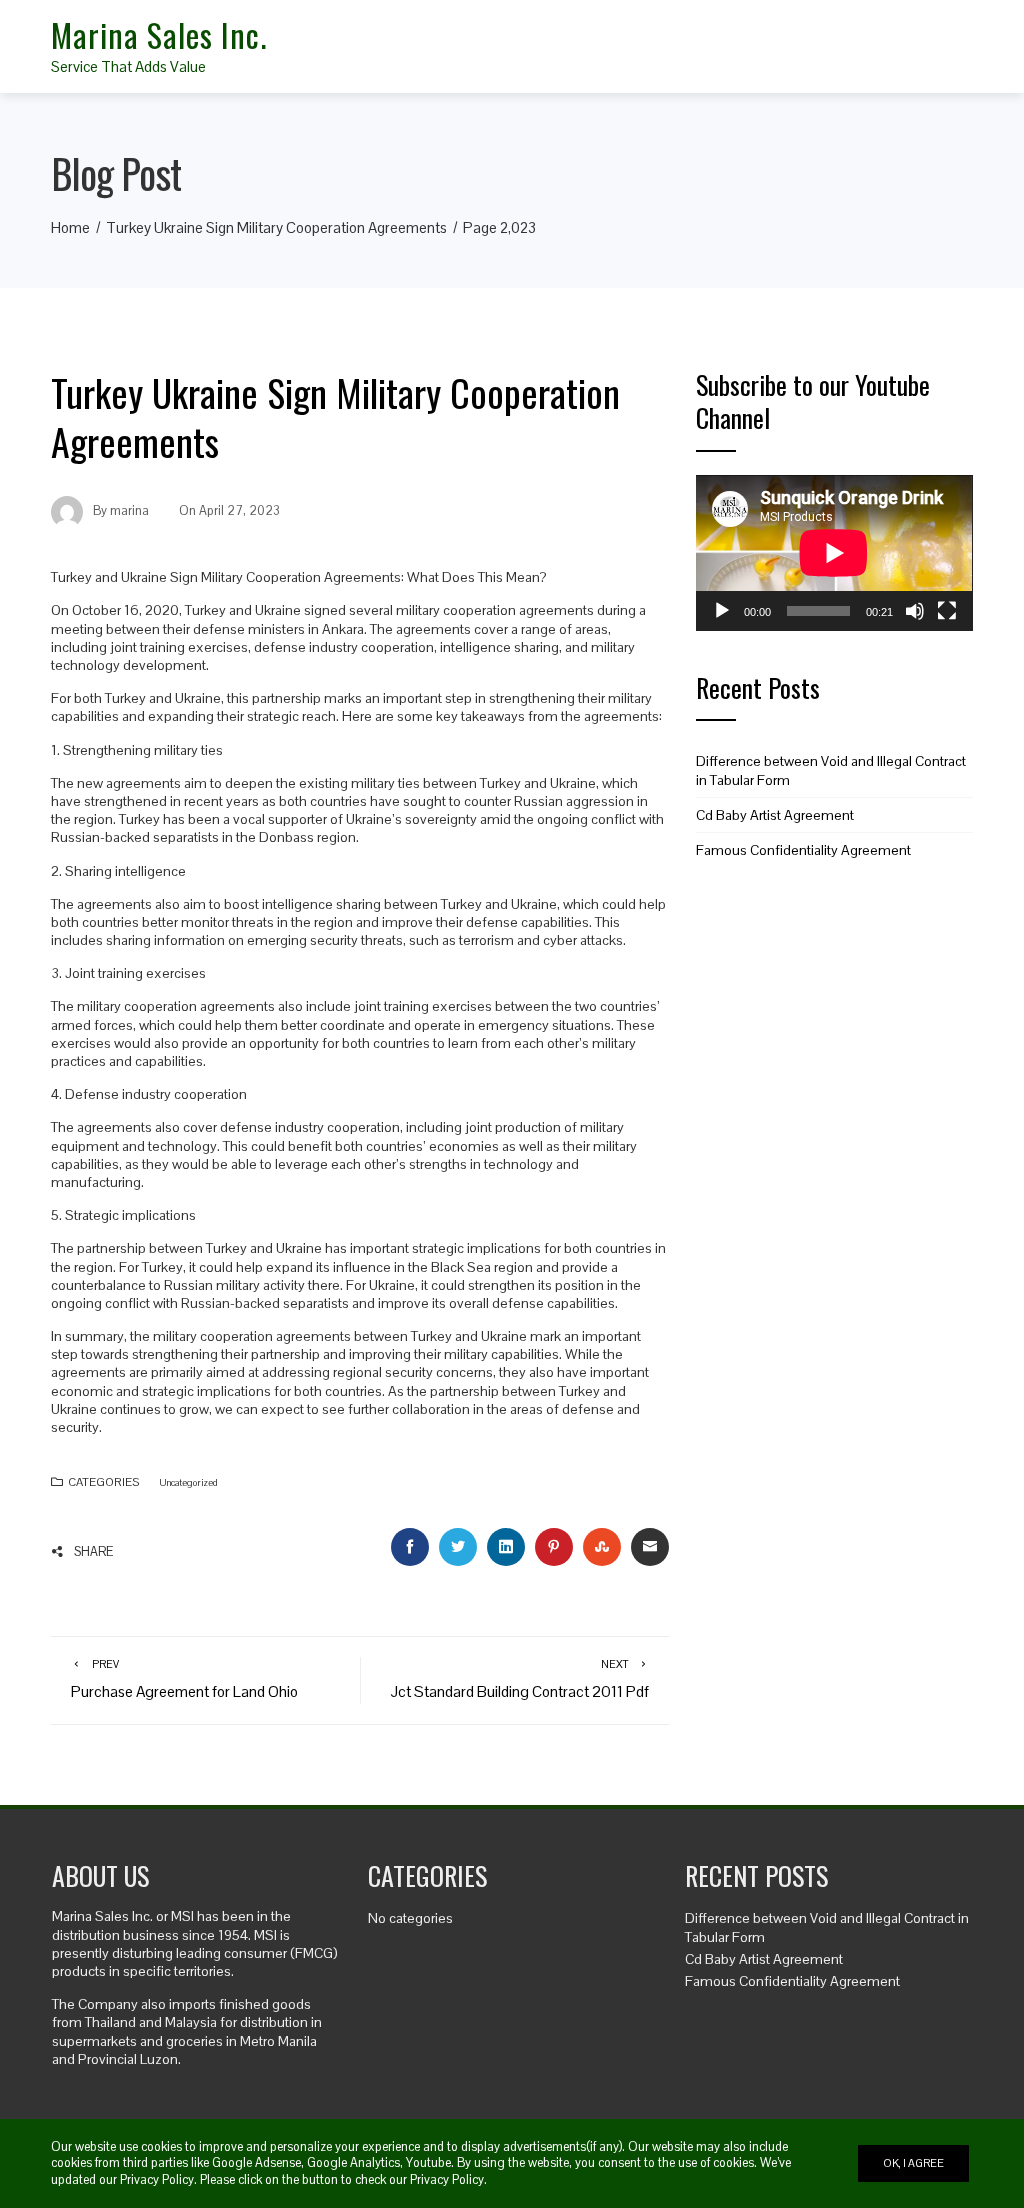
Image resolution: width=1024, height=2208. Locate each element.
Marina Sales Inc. (159, 34)
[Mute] (915, 611)
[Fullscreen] (947, 611)
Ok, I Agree (913, 2163)
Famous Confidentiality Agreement (803, 850)
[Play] (722, 611)
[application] (834, 553)
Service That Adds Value (128, 66)
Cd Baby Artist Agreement (775, 815)
